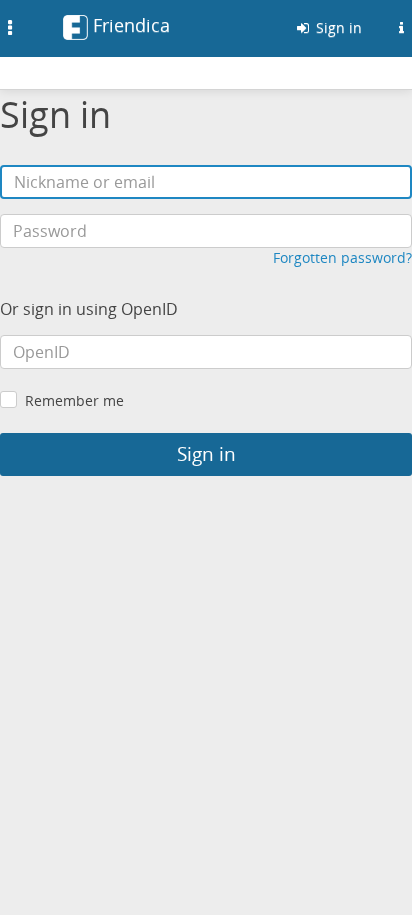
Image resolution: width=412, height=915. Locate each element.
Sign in (337, 27)
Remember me (74, 400)
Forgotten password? (342, 257)
